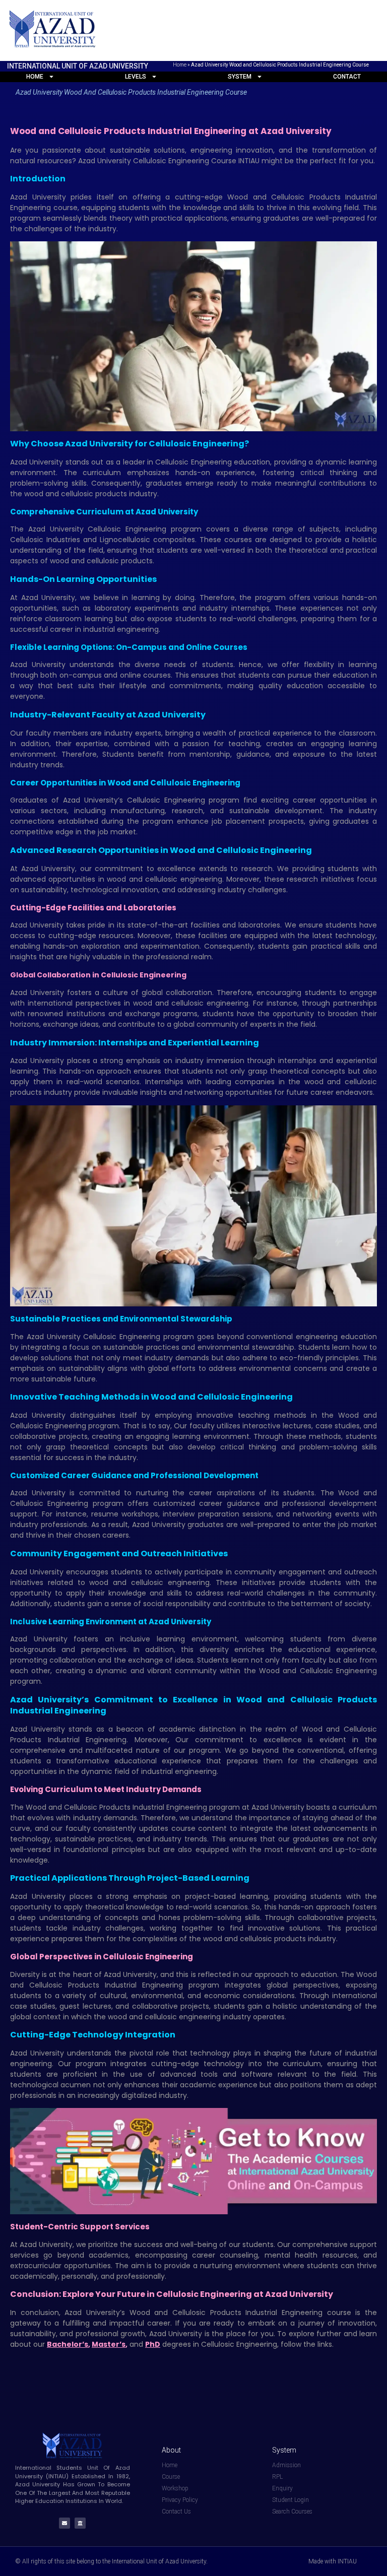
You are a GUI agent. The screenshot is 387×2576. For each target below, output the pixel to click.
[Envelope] (64, 2523)
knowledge (145, 1907)
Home (180, 65)
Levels (136, 77)
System (240, 77)
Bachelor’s (68, 2344)
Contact (347, 77)
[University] (80, 2523)
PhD (153, 2344)
